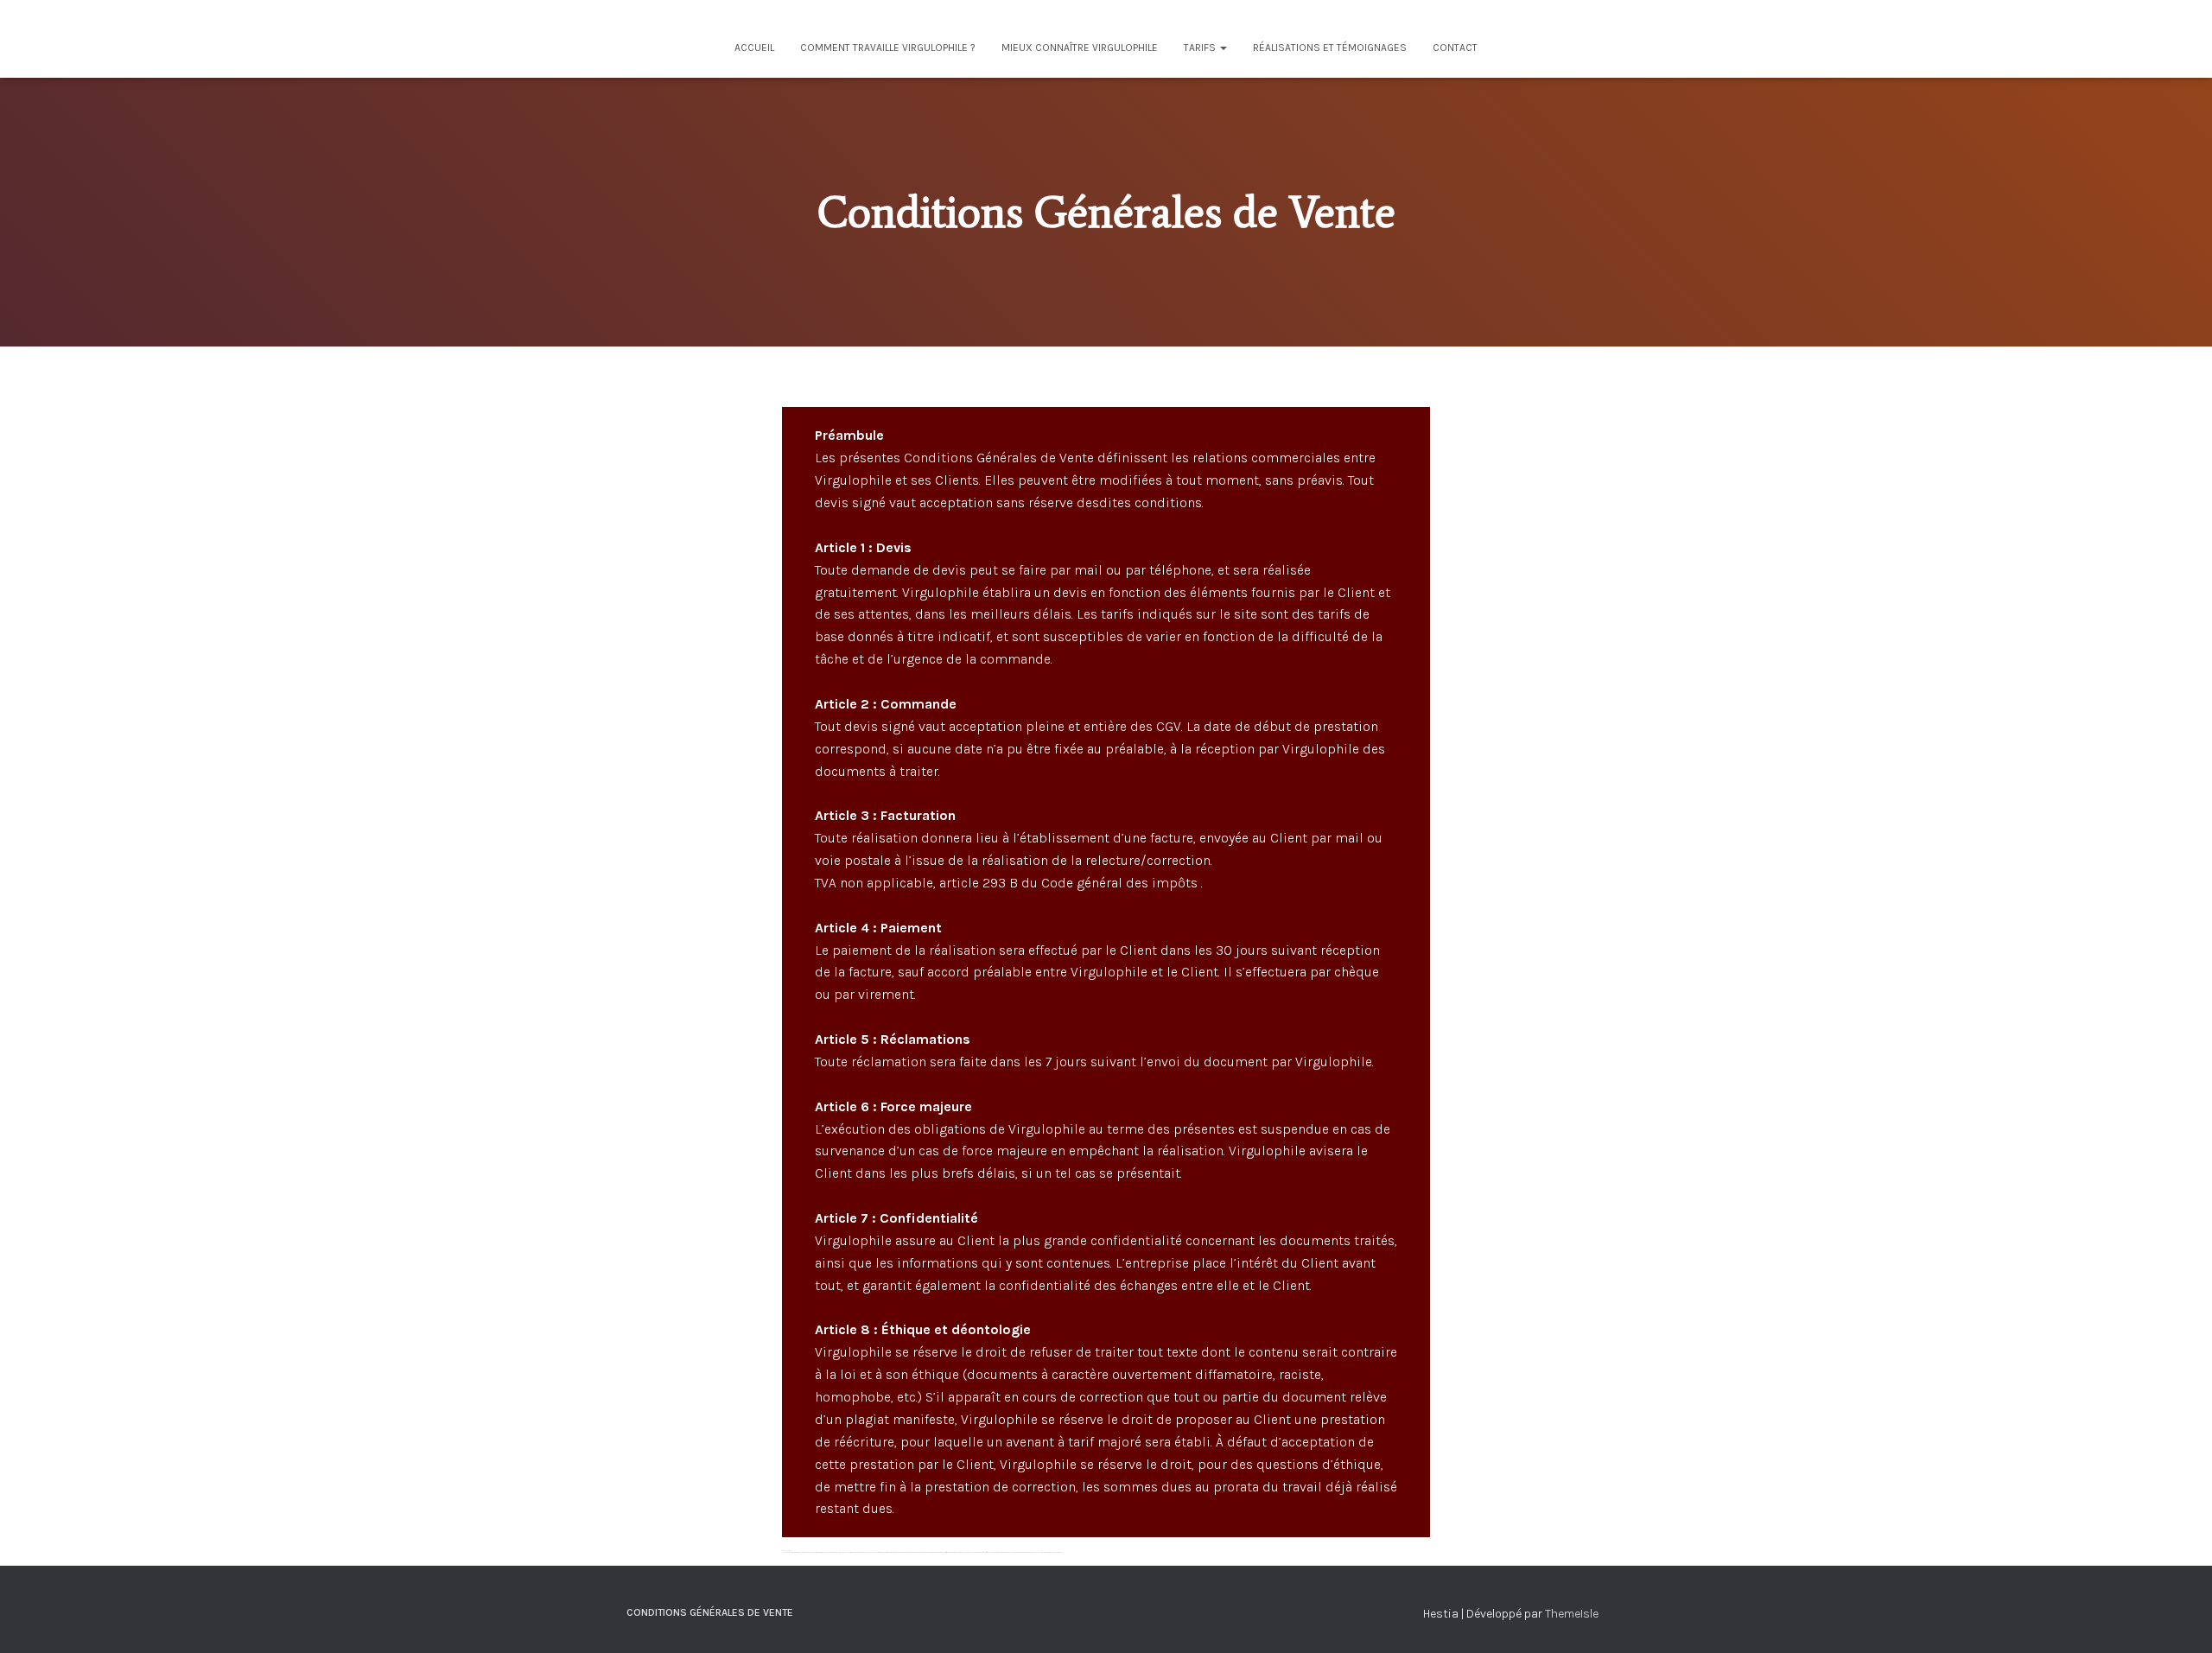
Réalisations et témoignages (1330, 48)
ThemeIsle (1572, 1614)
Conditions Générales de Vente (710, 1612)
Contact (1455, 48)
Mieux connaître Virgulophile (1080, 48)
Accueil (754, 48)
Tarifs (1201, 48)
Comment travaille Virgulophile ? (888, 48)
